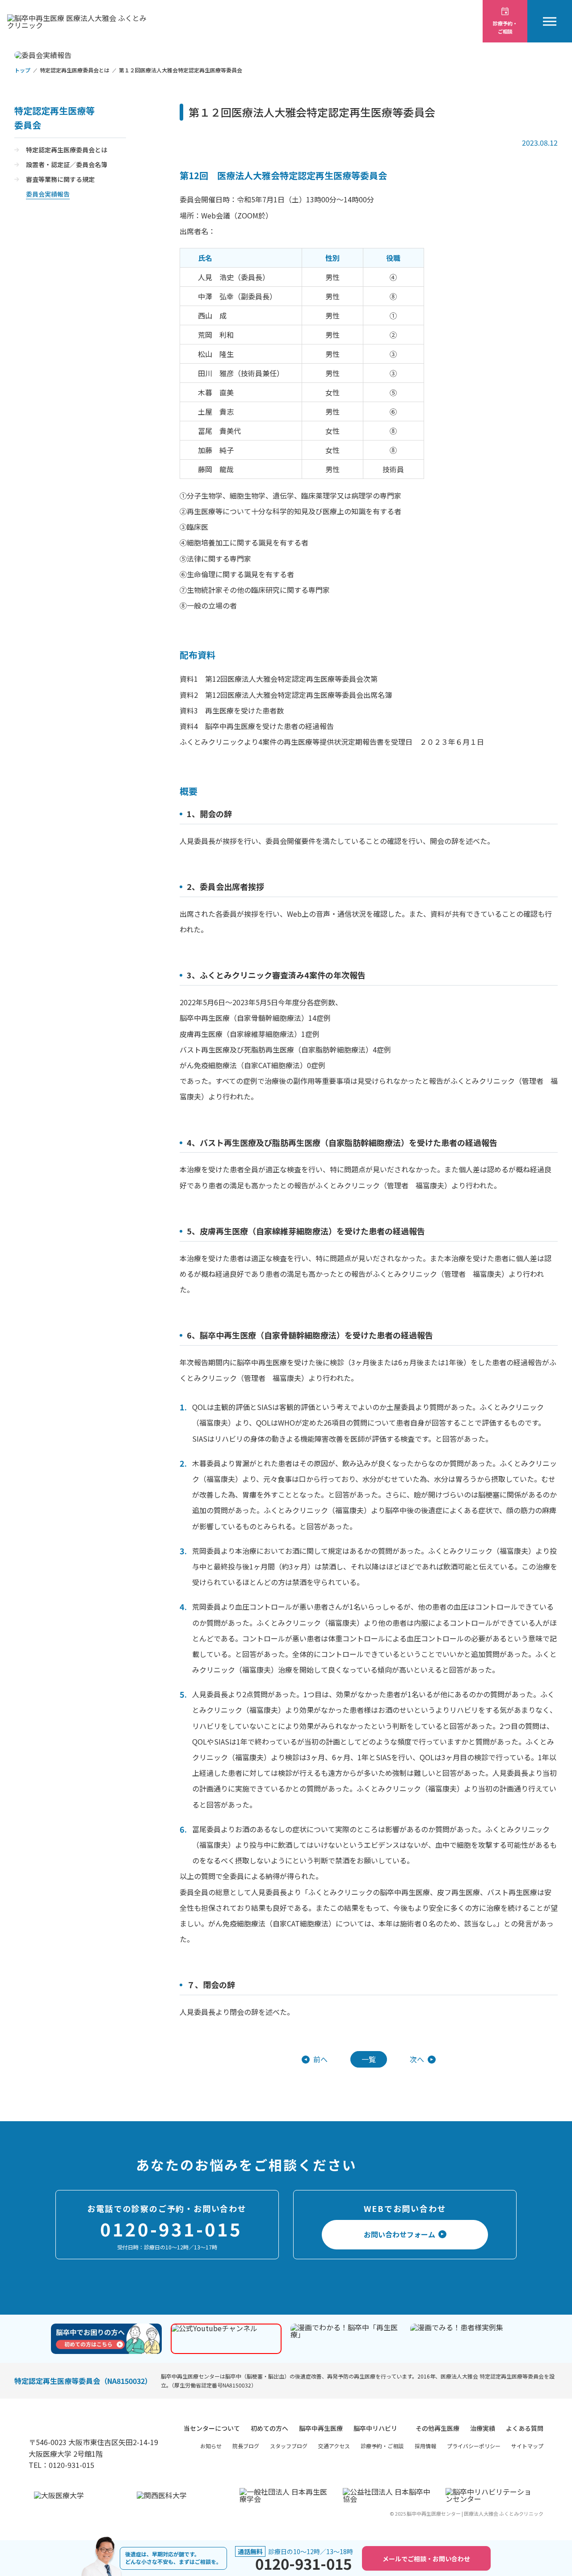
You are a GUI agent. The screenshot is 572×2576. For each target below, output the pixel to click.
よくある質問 (525, 2428)
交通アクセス (334, 2446)
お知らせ (211, 2446)
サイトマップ (527, 2446)
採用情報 (425, 2446)
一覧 (369, 2059)
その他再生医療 (437, 2428)
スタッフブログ (289, 2446)
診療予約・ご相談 (382, 2446)
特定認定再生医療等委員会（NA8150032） (83, 2381)
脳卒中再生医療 (321, 2428)
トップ (22, 70)
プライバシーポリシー (474, 2446)
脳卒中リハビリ (375, 2428)
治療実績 (483, 2428)
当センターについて (212, 2428)
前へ (320, 2059)
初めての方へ (269, 2428)
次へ (417, 2059)
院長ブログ (246, 2446)
